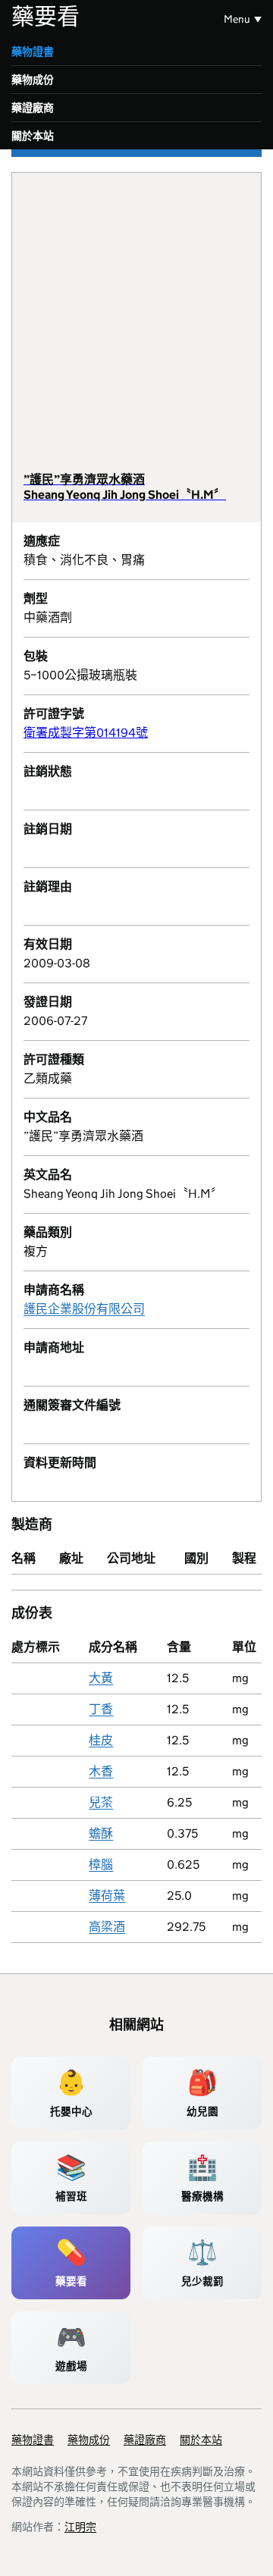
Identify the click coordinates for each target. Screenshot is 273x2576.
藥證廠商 (33, 108)
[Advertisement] (136, 328)
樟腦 (101, 1865)
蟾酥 (101, 1833)
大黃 (101, 1678)
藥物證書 (33, 52)
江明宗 (80, 2527)
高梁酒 (107, 1927)
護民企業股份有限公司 (84, 1309)
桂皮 (101, 1740)
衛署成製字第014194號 (86, 733)
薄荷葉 (107, 1896)
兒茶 (101, 1802)
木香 (101, 1771)
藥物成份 (33, 80)
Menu (237, 19)
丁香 (101, 1709)
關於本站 (33, 136)
